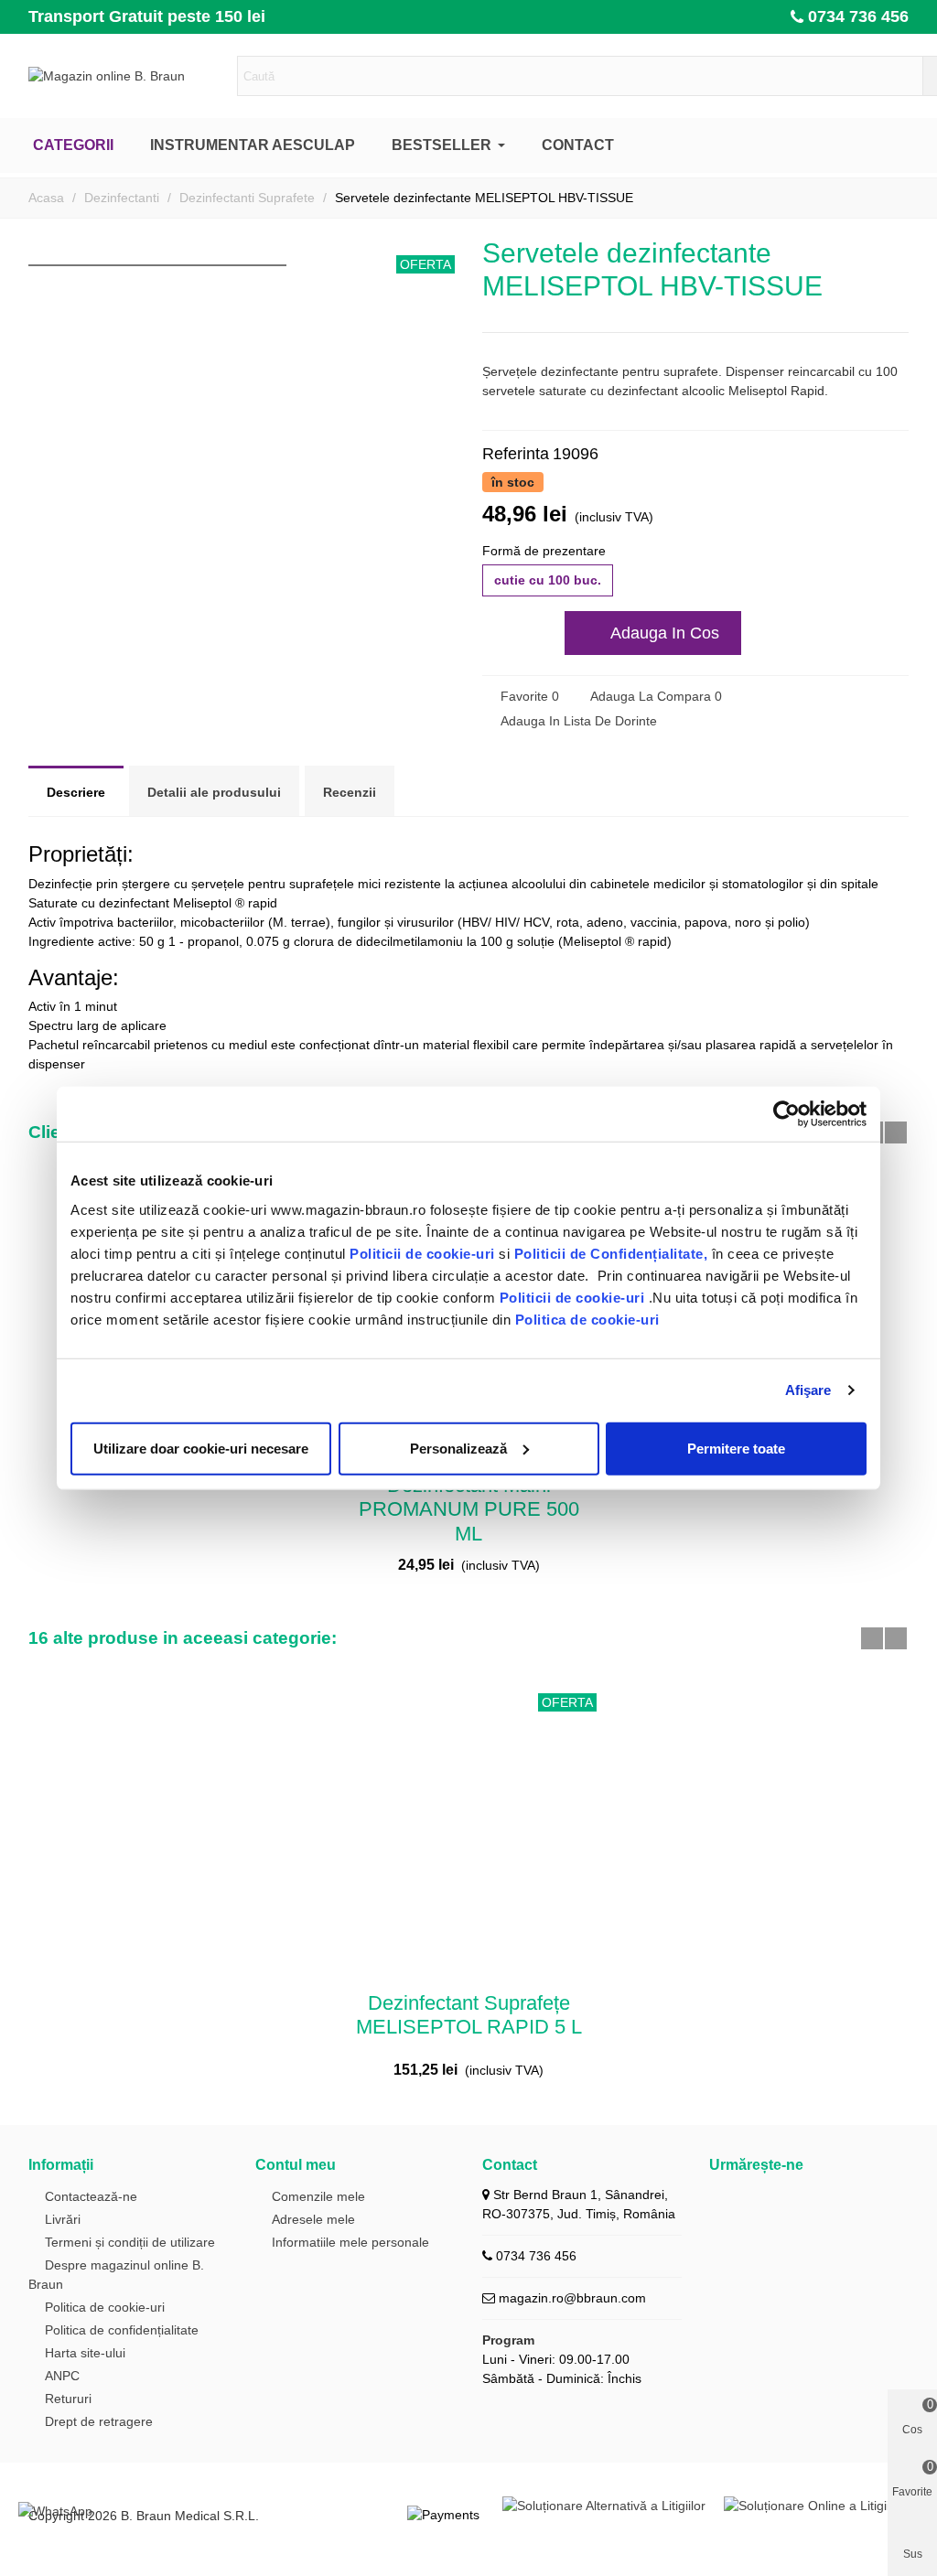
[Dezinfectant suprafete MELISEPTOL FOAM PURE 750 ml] (866, 251)
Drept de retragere (99, 2421)
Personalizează (458, 1448)
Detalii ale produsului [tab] (214, 792)
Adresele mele (313, 2219)
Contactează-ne (91, 2196)
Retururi (68, 2399)
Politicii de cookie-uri (424, 1253)
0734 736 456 (858, 16)
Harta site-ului (85, 2353)
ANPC (62, 2376)
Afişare (808, 1390)
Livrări (63, 2219)
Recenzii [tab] (350, 792)
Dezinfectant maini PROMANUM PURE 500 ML (469, 1509)
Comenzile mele (318, 2196)
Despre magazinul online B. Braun (116, 2275)
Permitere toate (736, 1448)
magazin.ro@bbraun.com (572, 2298)
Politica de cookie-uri (587, 1319)
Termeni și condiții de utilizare (130, 2242)
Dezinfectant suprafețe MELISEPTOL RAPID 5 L (469, 2015)
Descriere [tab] (76, 792)
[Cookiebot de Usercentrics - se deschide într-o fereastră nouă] (786, 1114)
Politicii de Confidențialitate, (609, 1253)
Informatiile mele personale (350, 2242)
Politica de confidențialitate (122, 2330)
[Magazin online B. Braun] (129, 76)
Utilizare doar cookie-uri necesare (201, 1448)
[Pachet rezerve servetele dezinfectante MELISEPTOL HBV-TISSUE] (895, 251)
